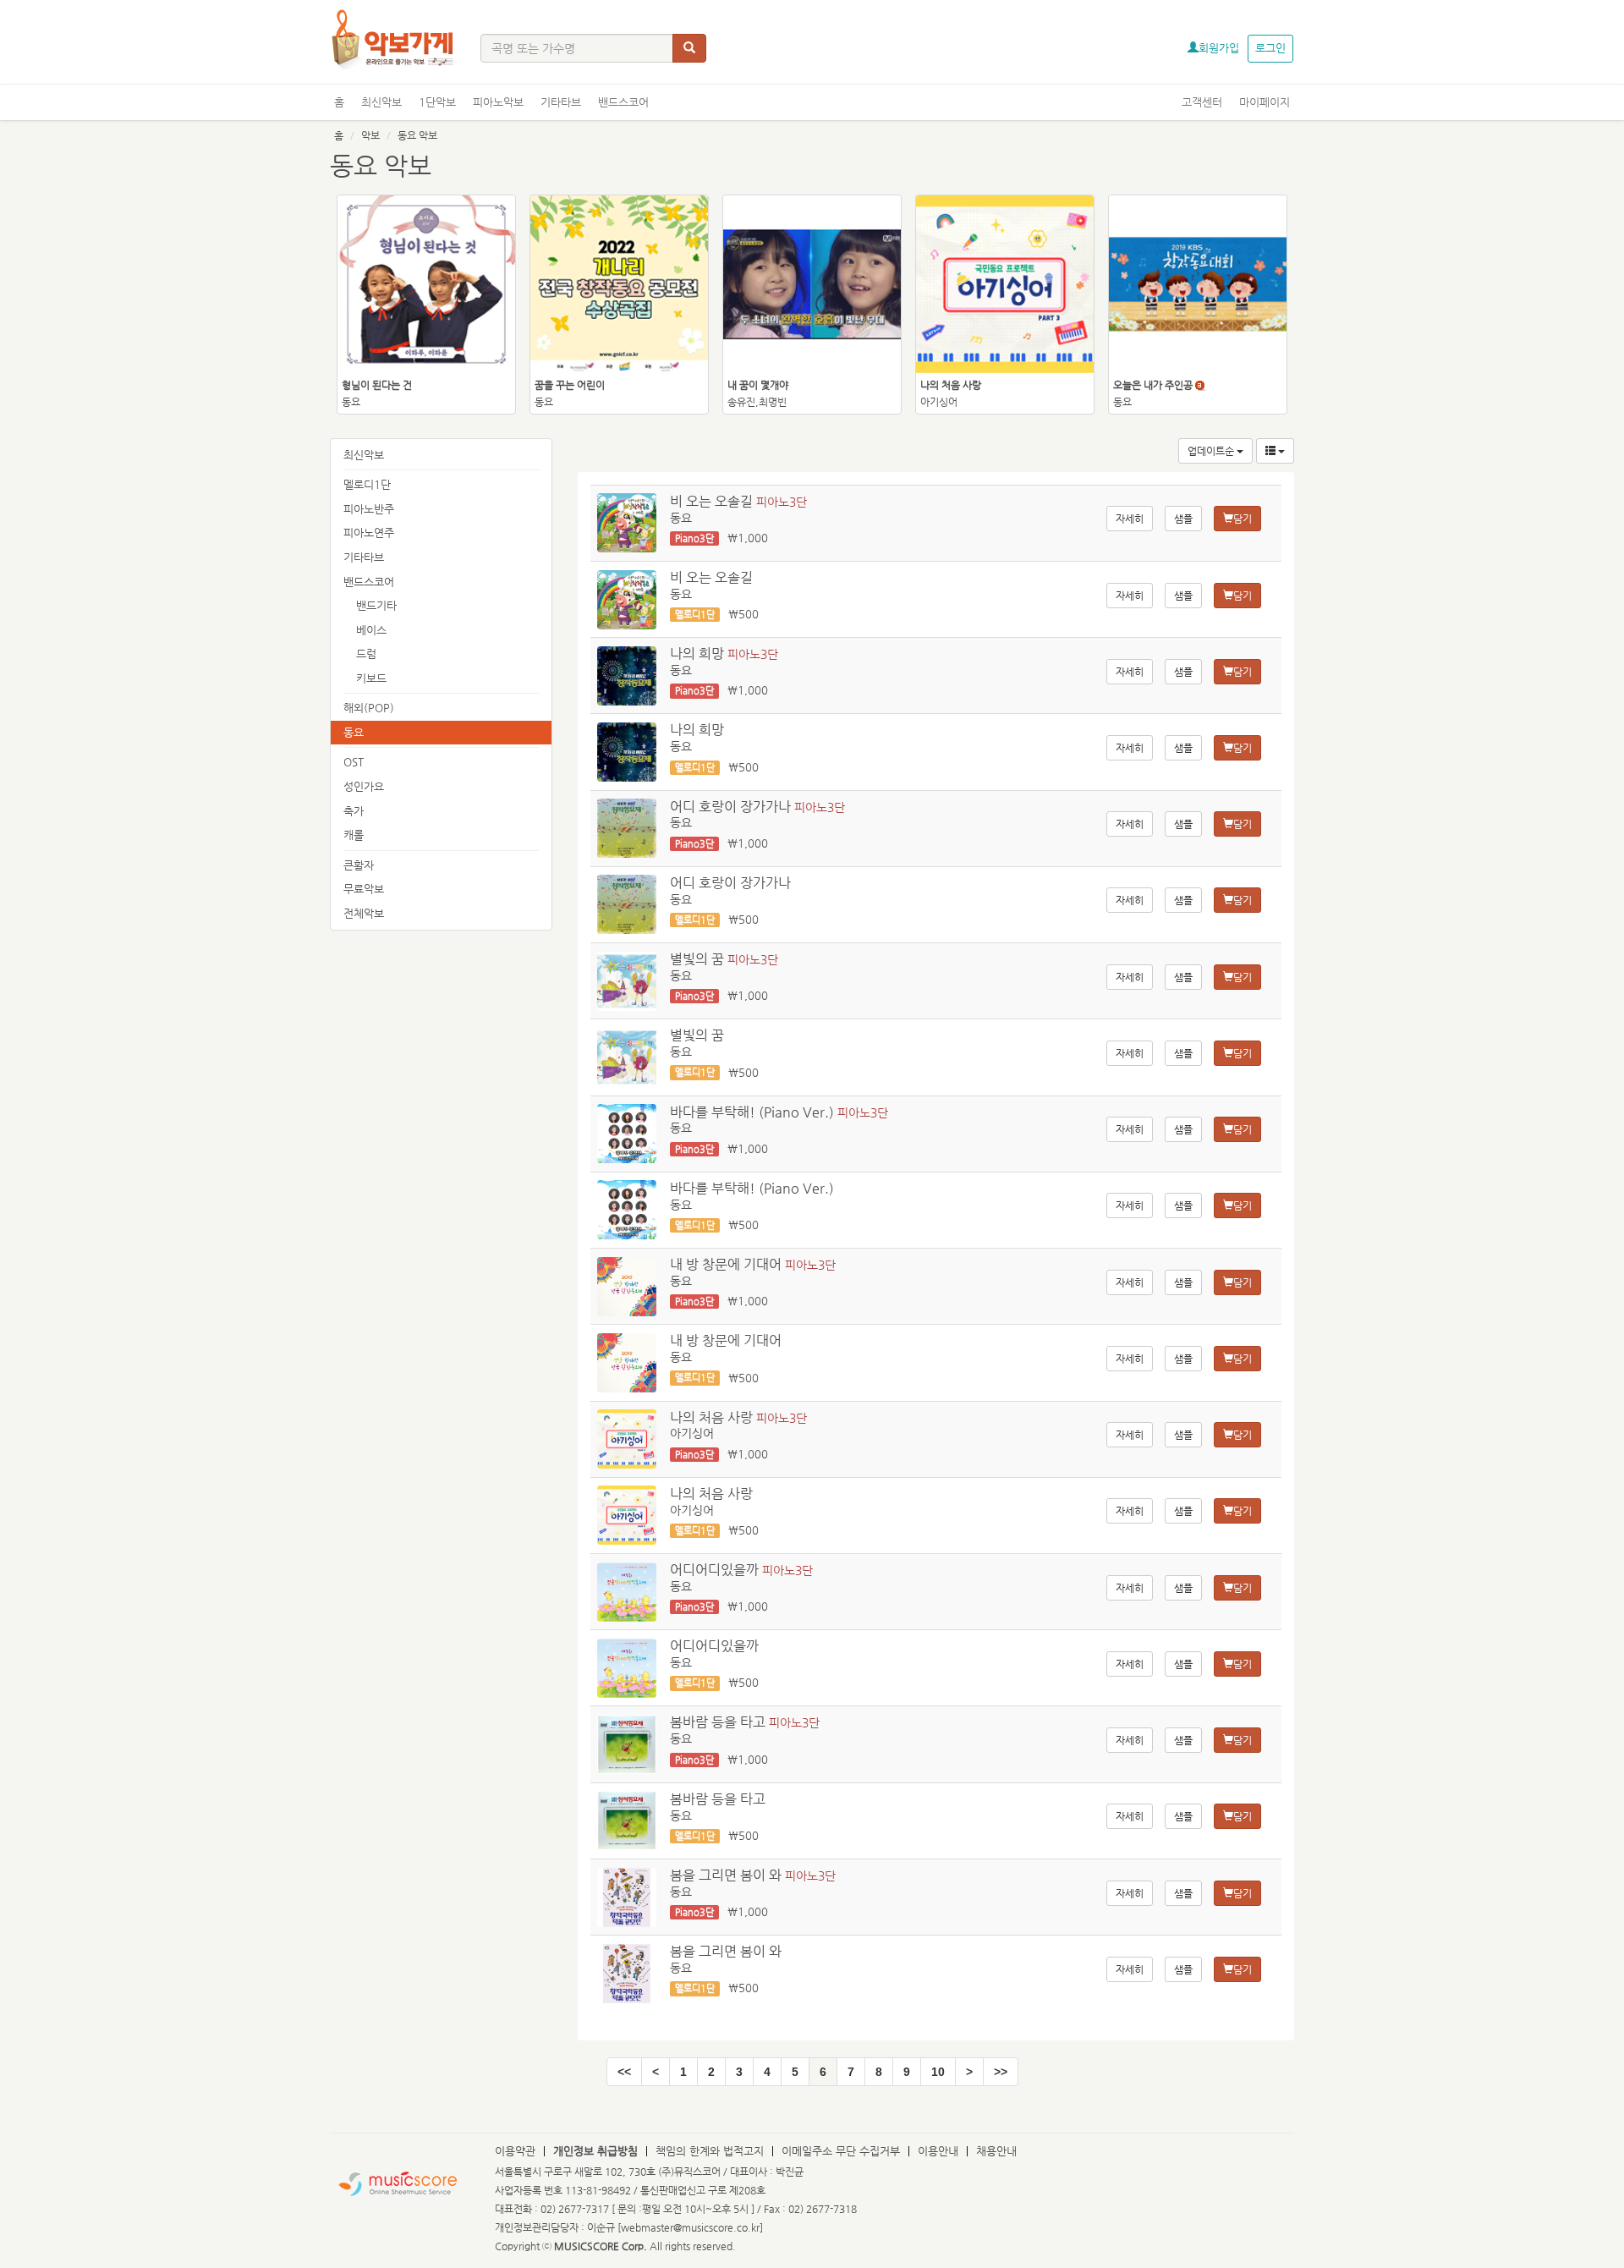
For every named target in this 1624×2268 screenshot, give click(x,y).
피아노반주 (369, 509)
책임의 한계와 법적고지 (710, 2151)
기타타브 (561, 102)
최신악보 (381, 102)
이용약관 (515, 2151)
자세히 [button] (1130, 519)
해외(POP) (369, 708)
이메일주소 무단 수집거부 (841, 2151)
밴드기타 (376, 605)
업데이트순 (1212, 451)
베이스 (371, 630)
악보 (370, 135)
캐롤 (354, 835)
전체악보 (364, 913)
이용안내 (938, 2151)
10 (938, 2072)
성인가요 (364, 786)
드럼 (366, 653)
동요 (354, 732)
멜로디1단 (367, 484)
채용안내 (996, 2151)
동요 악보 (417, 135)
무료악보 (364, 889)
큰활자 (359, 865)
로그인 (1270, 48)
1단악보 (437, 102)
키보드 (371, 678)
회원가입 (1219, 48)
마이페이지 (1265, 102)
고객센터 (1202, 102)
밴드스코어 (623, 102)
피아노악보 (498, 102)
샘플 (1183, 519)
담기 (1243, 519)
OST (354, 762)
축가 (354, 811)
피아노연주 (369, 533)
